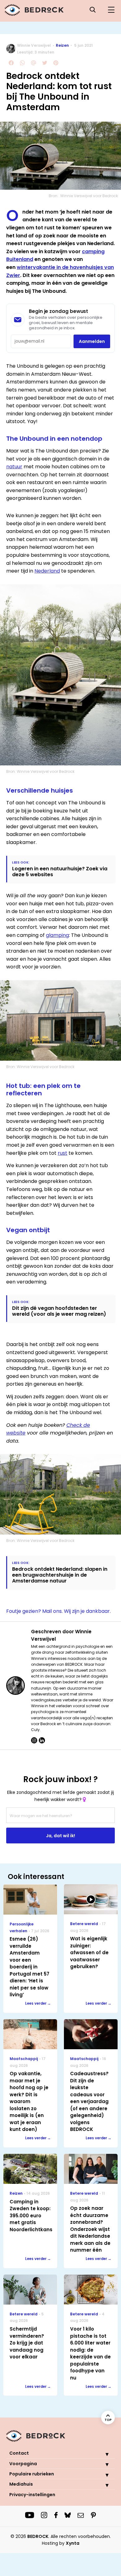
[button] (102, 2454)
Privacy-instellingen (32, 2495)
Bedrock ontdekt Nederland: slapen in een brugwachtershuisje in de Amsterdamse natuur (60, 1575)
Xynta (73, 2543)
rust (63, 1153)
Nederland (47, 571)
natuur (14, 467)
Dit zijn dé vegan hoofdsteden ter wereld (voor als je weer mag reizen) (59, 1311)
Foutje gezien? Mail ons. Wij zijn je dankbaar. (58, 1611)
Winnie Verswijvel (34, 45)
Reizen (62, 45)
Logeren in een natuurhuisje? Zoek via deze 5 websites (60, 872)
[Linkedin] (42, 1740)
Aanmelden (92, 341)
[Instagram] (34, 1740)
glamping (57, 935)
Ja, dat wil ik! (60, 1836)
